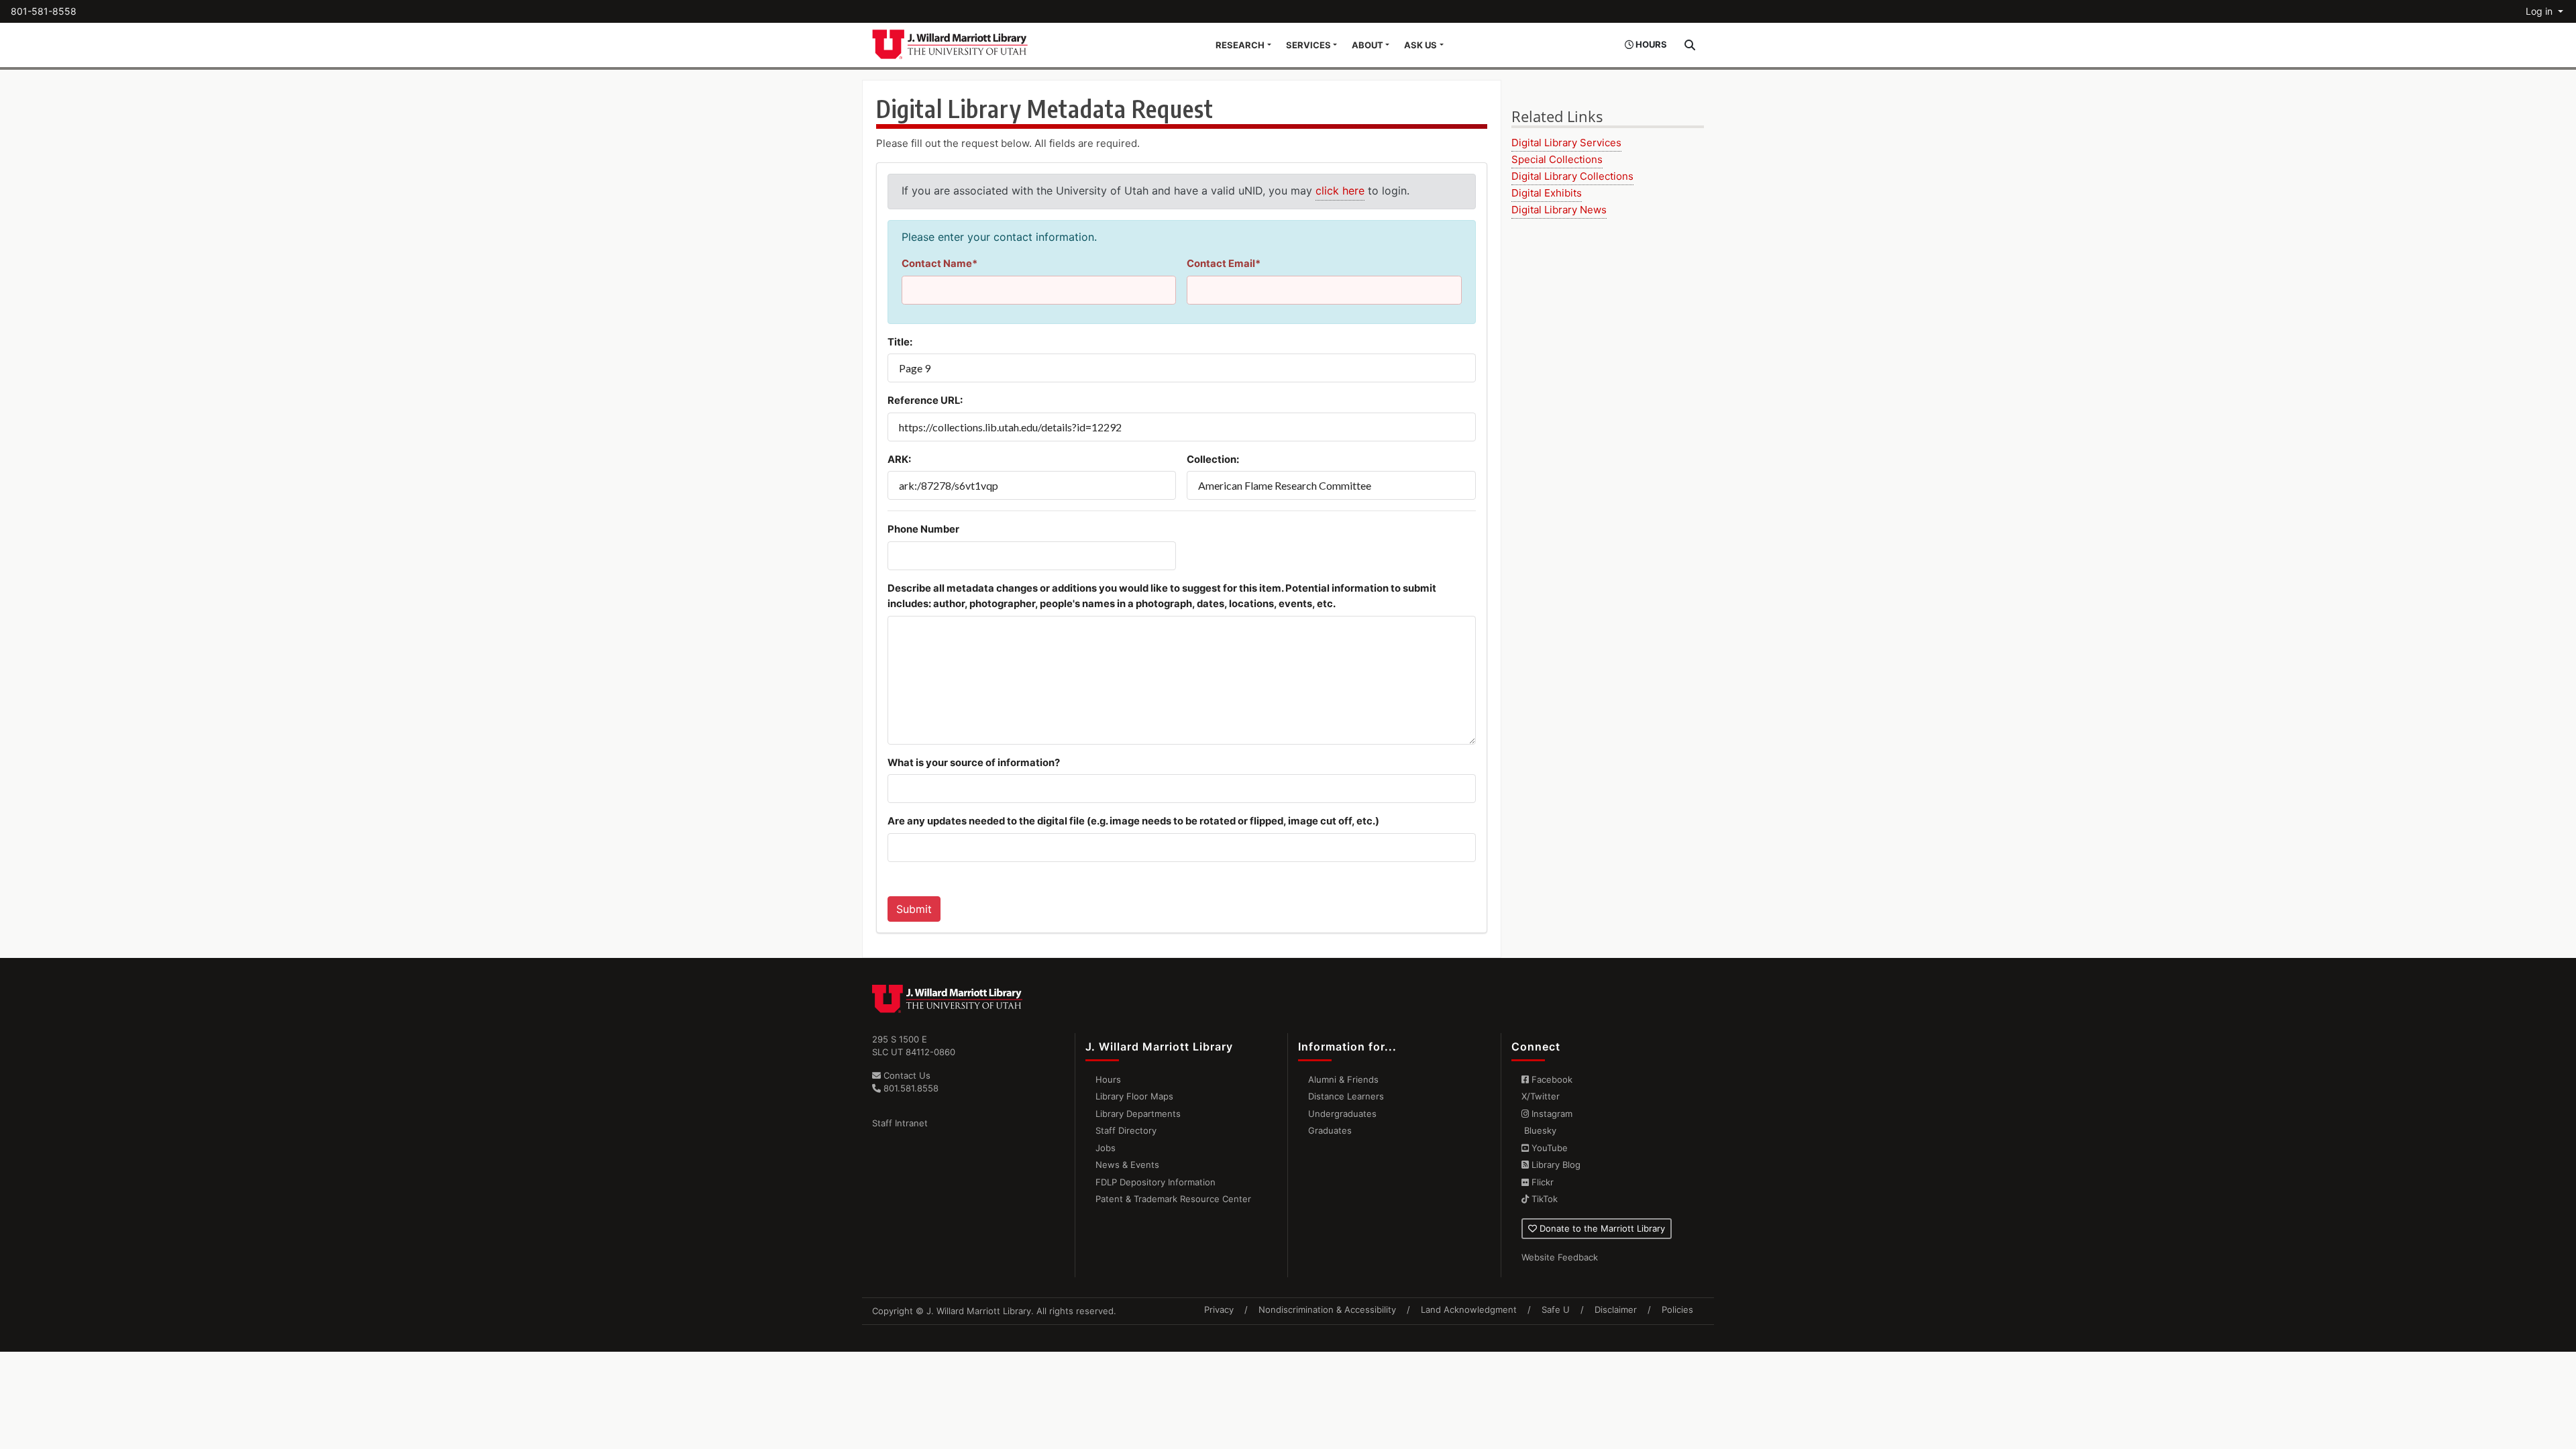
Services (1308, 45)
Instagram (1551, 1114)
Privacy (1219, 1309)
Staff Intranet (900, 1123)
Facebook (1551, 1079)
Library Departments (1138, 1114)
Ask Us (1420, 45)
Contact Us (906, 1075)
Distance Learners (1346, 1096)
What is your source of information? (974, 763)
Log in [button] (2540, 11)
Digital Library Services (1566, 143)
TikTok (1543, 1199)
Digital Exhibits (1547, 193)
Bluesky (1539, 1130)
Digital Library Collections (1572, 176)
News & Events (1127, 1165)
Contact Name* (940, 264)
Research (1240, 45)
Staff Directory (1126, 1130)
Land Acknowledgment (1469, 1309)
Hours (1108, 1079)
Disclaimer (1616, 1309)
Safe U (1556, 1309)
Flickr (1541, 1182)
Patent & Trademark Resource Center (1173, 1199)
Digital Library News (1559, 210)
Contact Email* (1224, 264)
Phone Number (923, 529)
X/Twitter (1541, 1096)
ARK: (899, 460)
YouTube (1548, 1148)
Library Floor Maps (1134, 1096)
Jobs (1106, 1148)
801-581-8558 (44, 11)
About (1367, 45)
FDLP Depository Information (1156, 1182)
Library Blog (1555, 1165)
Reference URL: (925, 400)
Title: (900, 342)
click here (1340, 191)
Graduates (1330, 1130)
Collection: (1213, 460)
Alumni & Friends (1343, 1079)
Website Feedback (1560, 1257)
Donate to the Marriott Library (1601, 1228)
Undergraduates (1342, 1114)
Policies (1677, 1309)
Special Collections (1557, 159)
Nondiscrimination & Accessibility (1327, 1309)
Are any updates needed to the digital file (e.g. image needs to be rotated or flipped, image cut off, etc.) (1133, 821)
